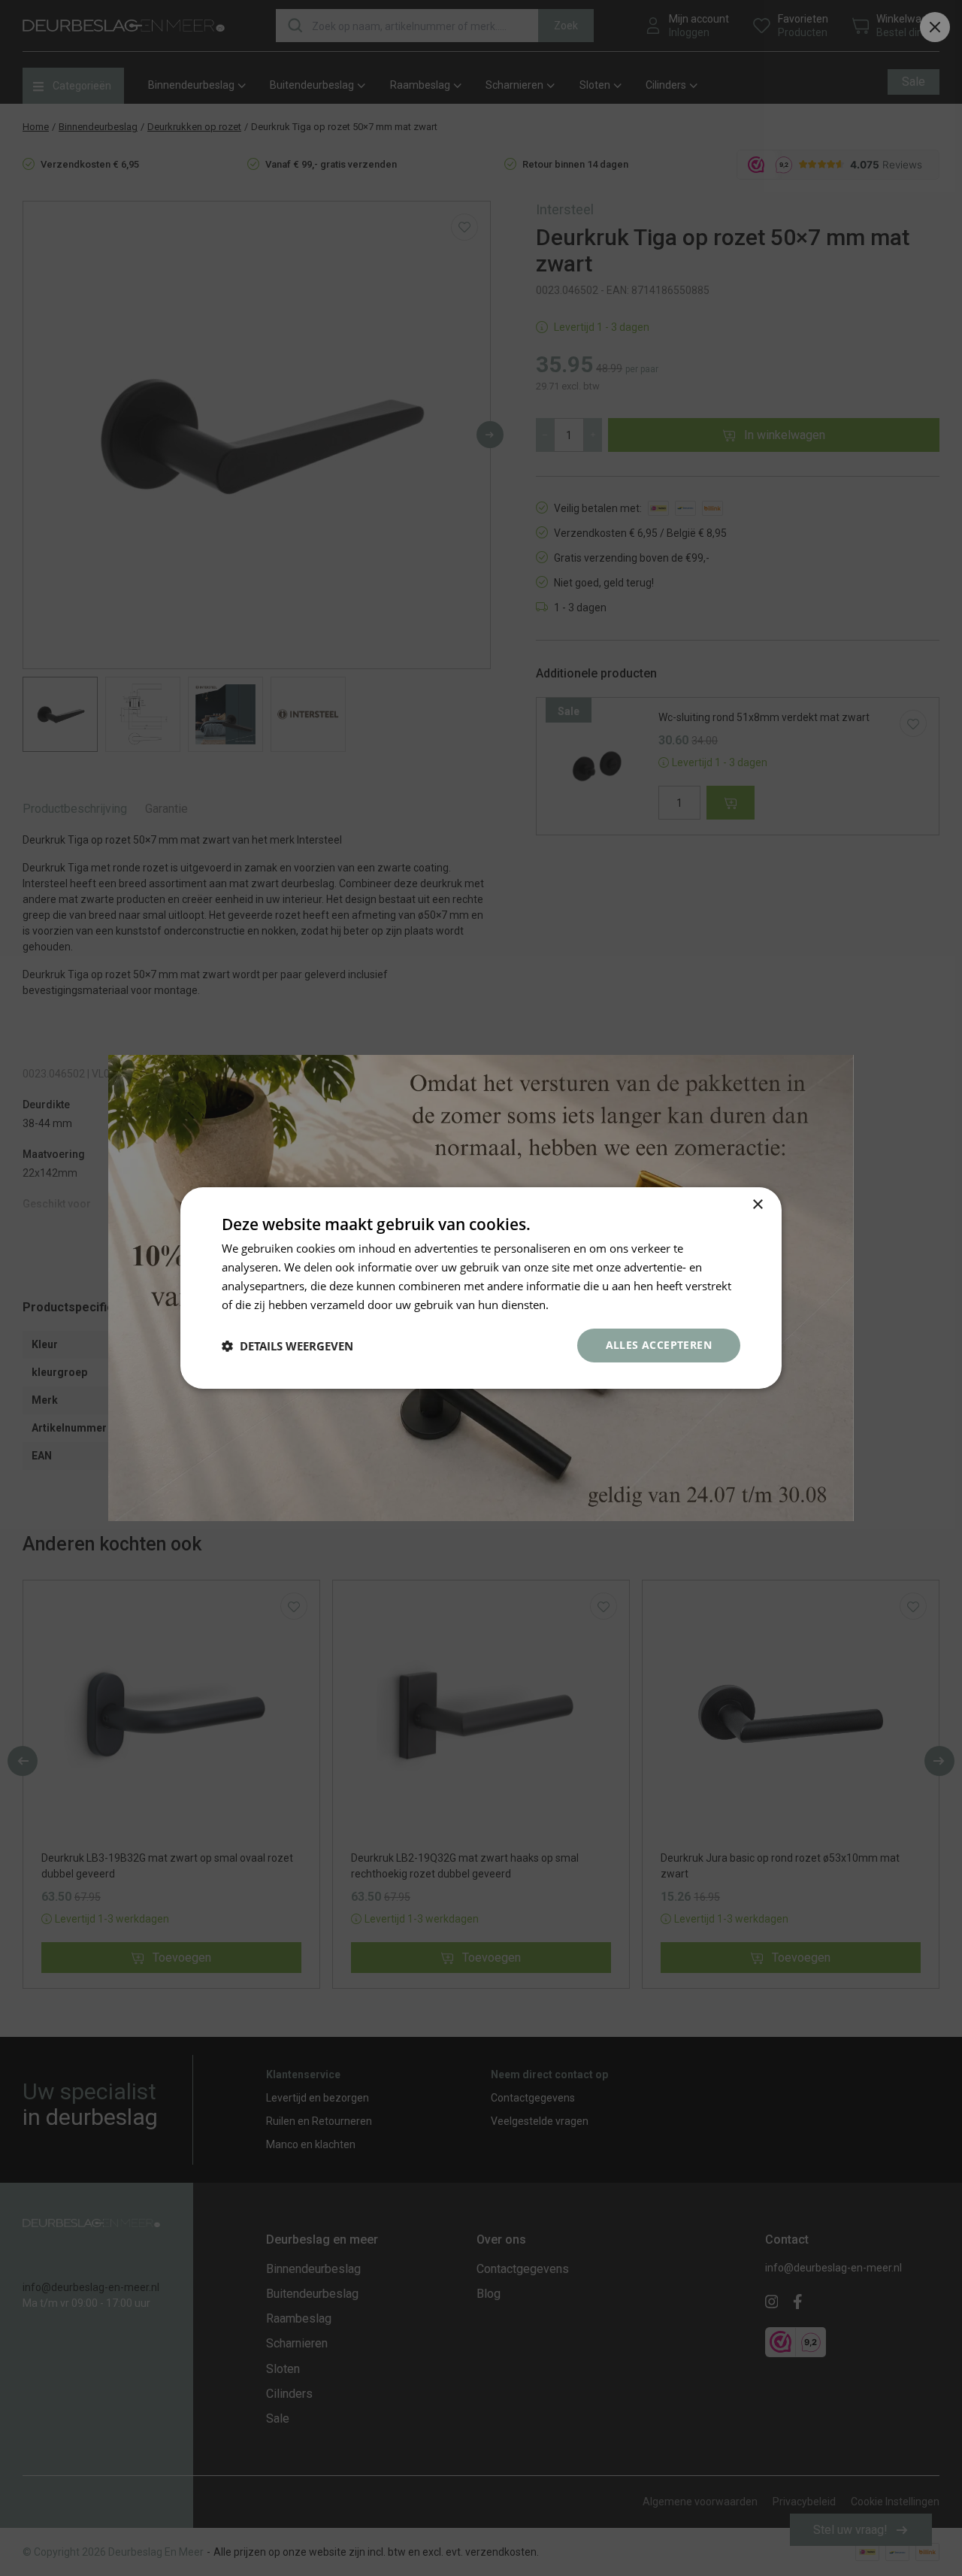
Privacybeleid (586, 1305)
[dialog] (481, 1288)
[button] (287, 1346)
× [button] (757, 1205)
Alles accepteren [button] (659, 1345)
